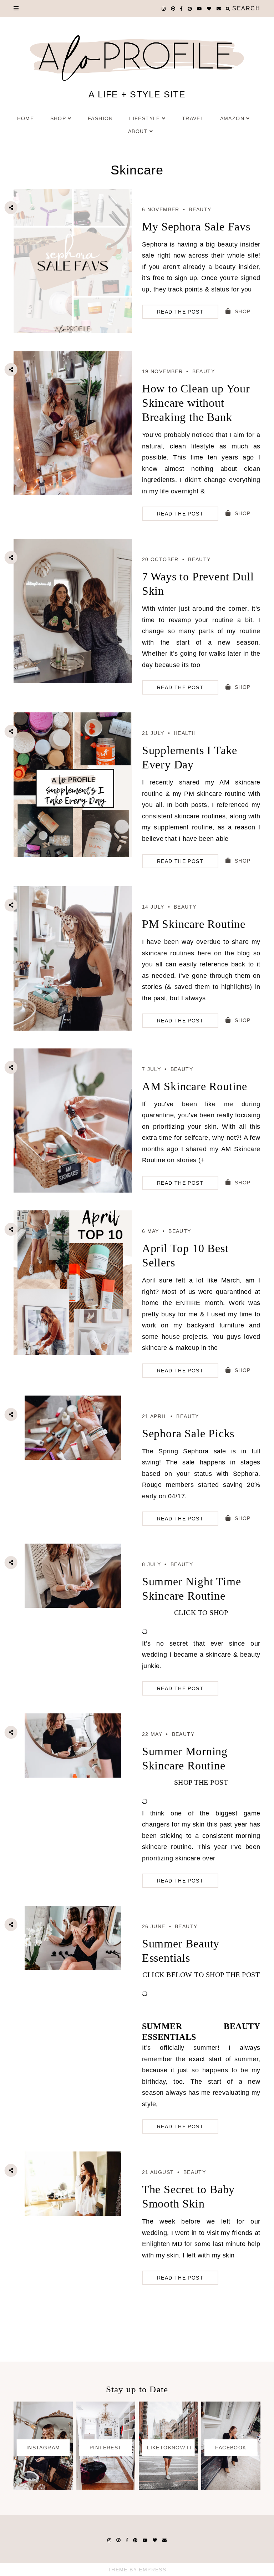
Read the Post (180, 312)
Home (26, 118)
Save (17, 247)
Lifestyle (145, 118)
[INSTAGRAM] (43, 2488)
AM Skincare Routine (195, 1086)
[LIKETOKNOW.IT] (168, 2488)
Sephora (196, 1451)
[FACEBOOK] (231, 2488)
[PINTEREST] (106, 2488)
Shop (58, 118)
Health (185, 733)
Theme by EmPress (137, 2570)
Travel (193, 118)
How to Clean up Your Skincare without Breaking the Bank (196, 403)
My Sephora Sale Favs (196, 227)
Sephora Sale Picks (188, 1433)
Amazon (232, 118)
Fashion (100, 118)
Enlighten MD (162, 2244)
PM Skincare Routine (194, 924)
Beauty (200, 209)
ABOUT (138, 131)
